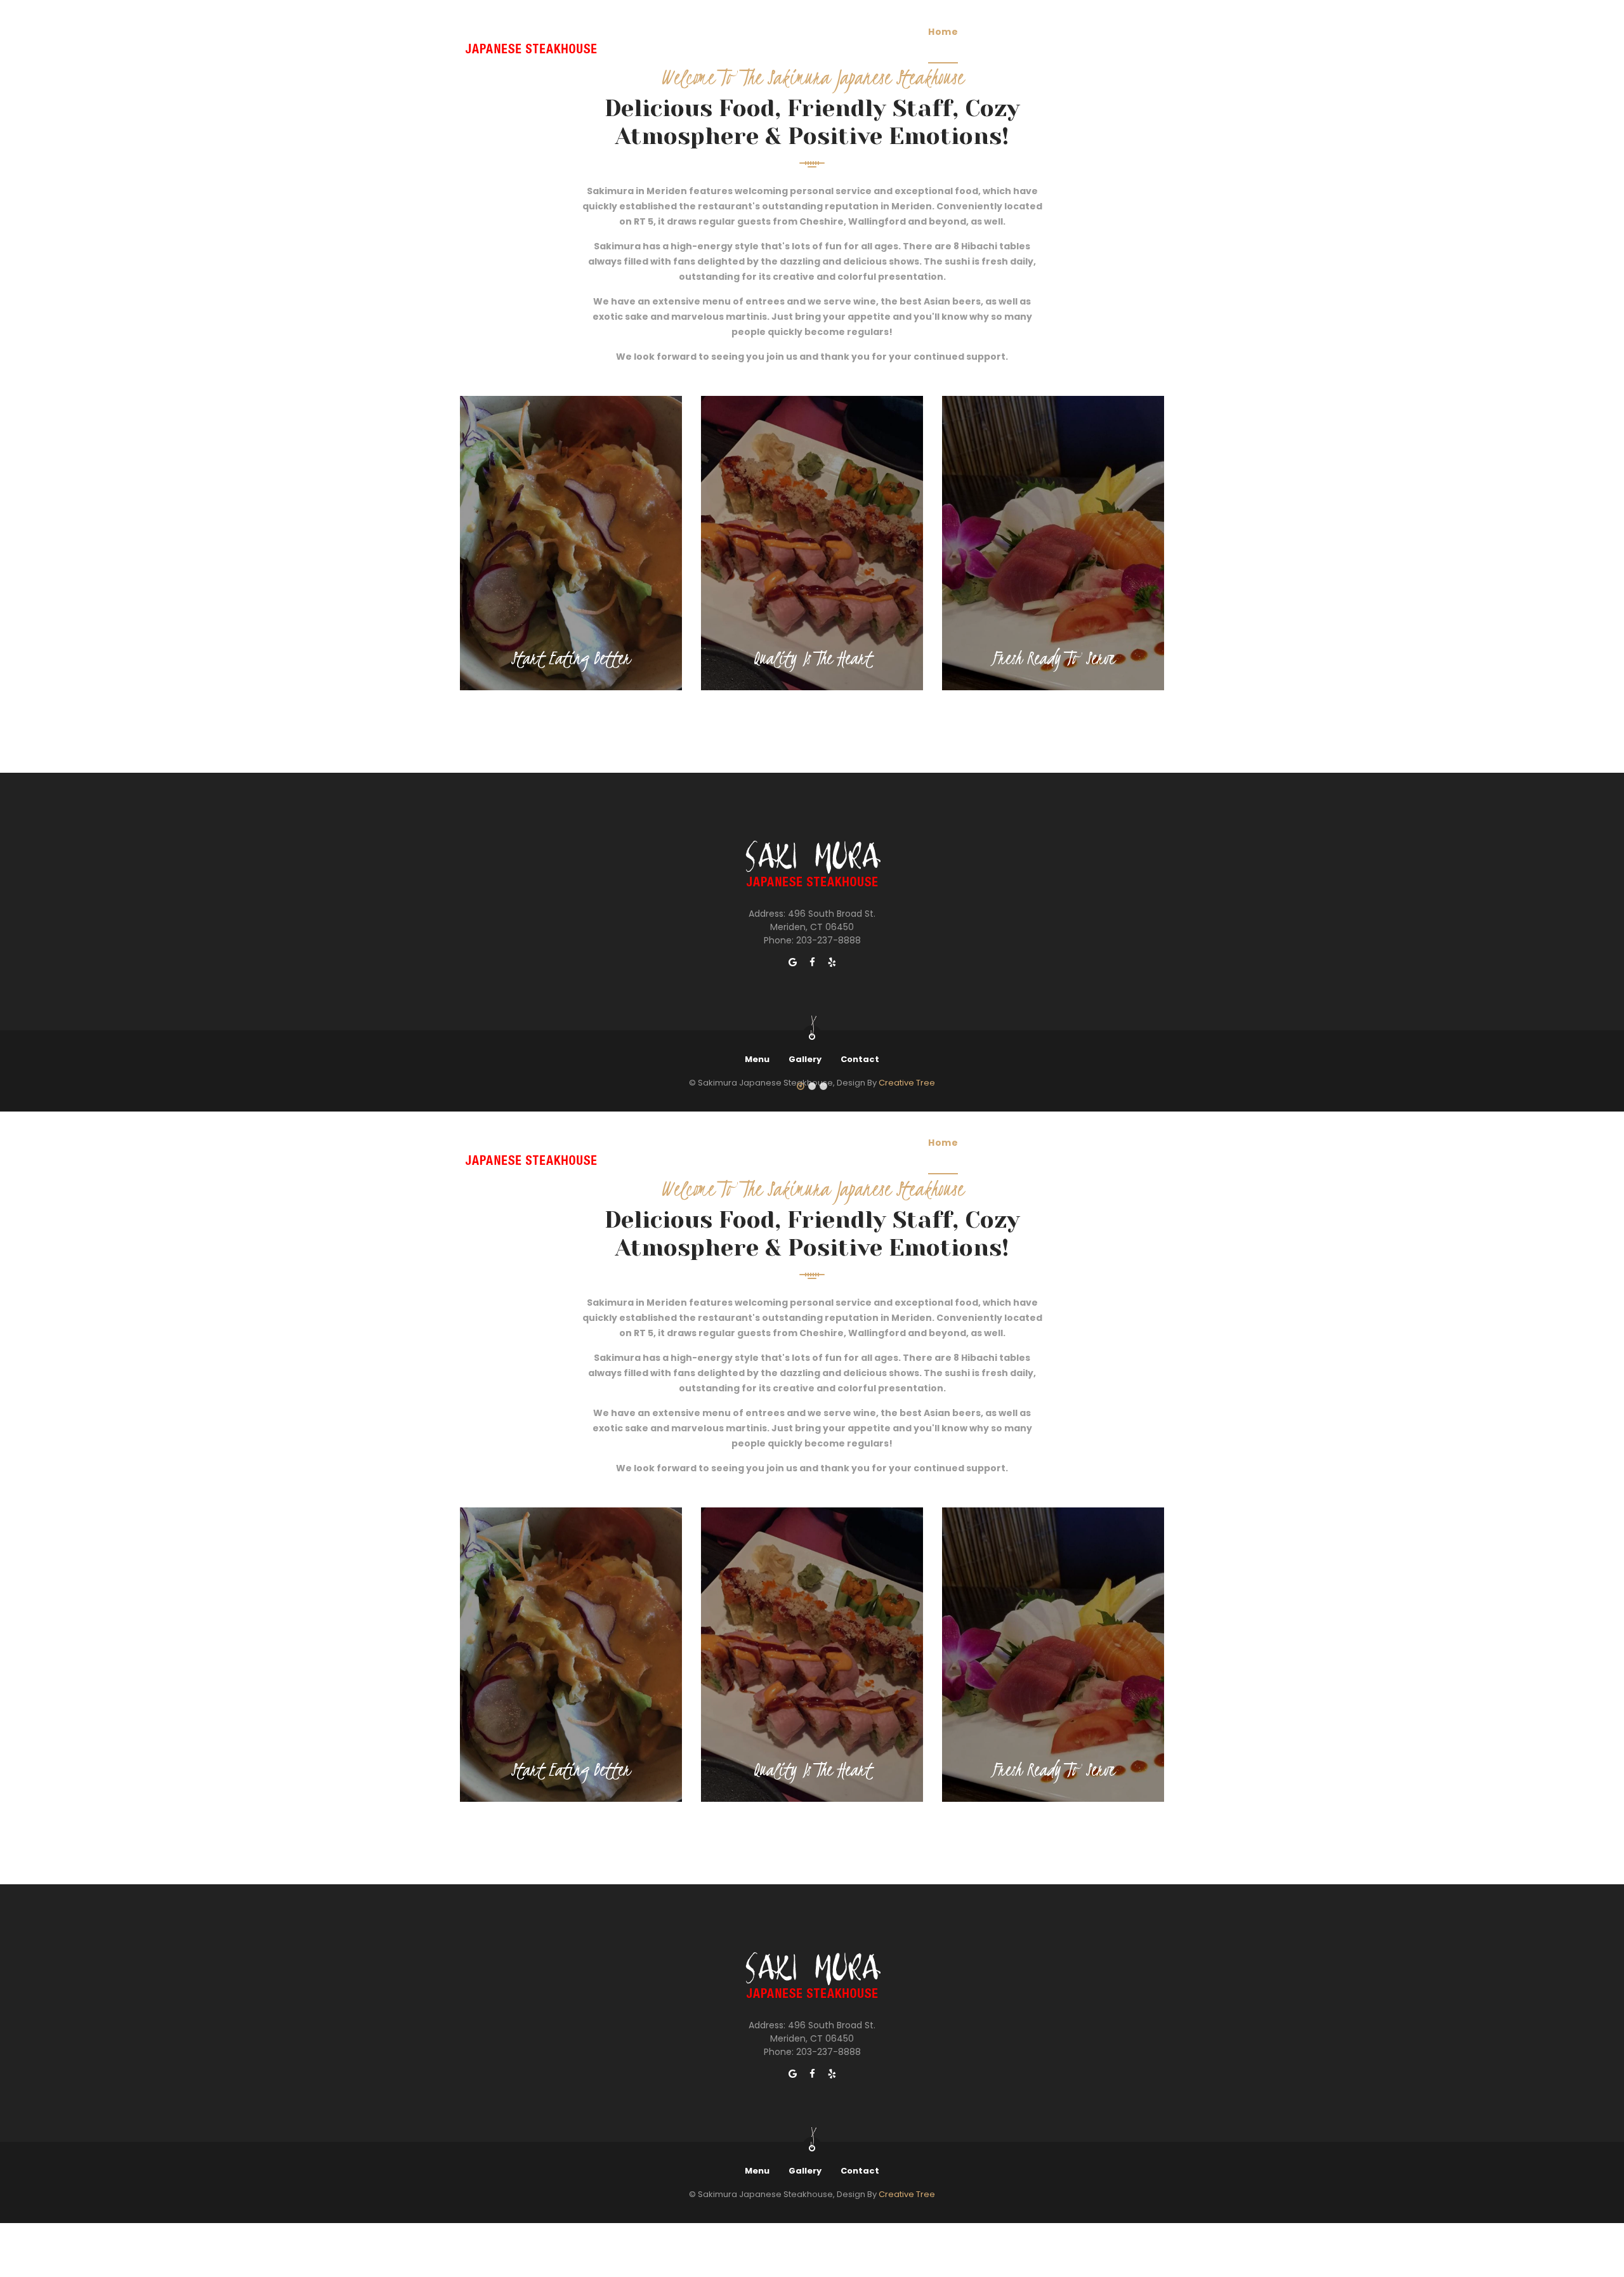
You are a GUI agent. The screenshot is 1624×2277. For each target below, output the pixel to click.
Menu (992, 32)
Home (943, 32)
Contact (860, 1059)
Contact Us (1115, 32)
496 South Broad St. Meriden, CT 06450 (823, 920)
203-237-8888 (828, 940)
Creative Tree (907, 2194)
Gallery (1047, 32)
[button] (801, 1087)
